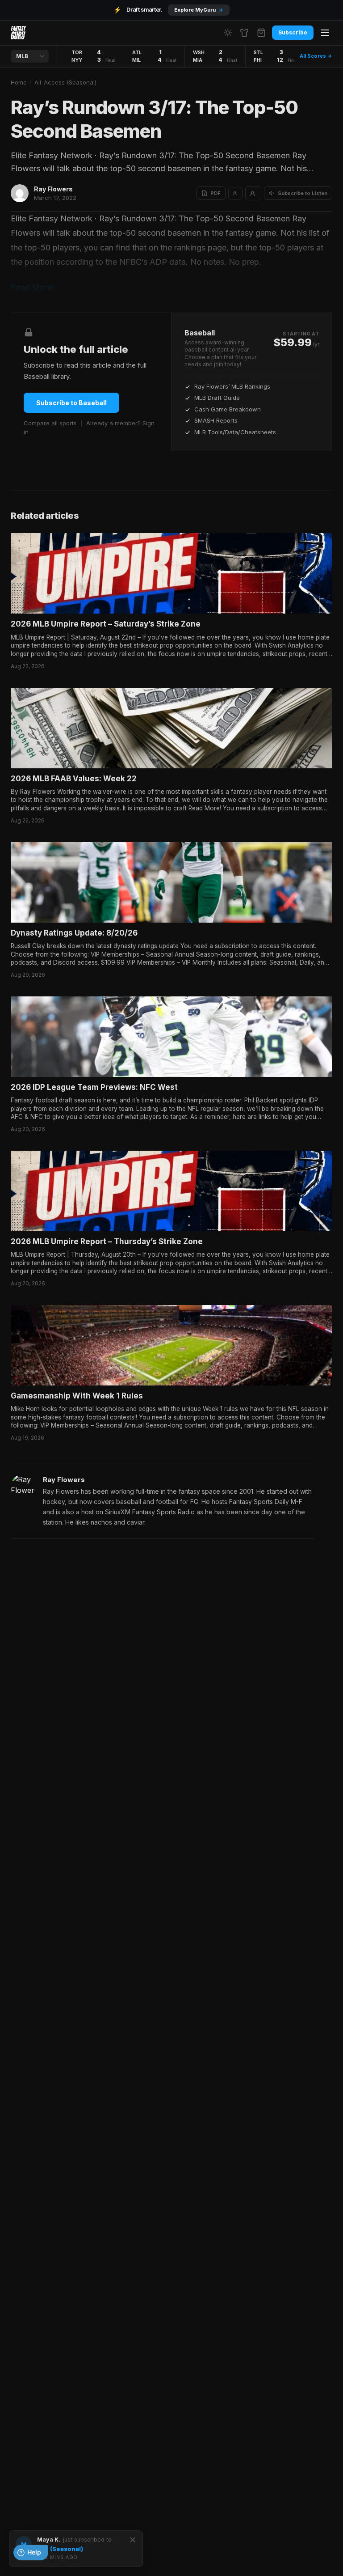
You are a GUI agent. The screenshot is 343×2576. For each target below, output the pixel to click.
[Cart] (261, 33)
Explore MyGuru (199, 10)
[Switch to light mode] (228, 33)
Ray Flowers (53, 189)
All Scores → (316, 56)
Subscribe (293, 32)
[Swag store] (244, 33)
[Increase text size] (253, 193)
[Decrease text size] (235, 193)
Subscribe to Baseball (71, 403)
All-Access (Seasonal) (65, 82)
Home (19, 82)
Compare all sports (50, 423)
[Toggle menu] (325, 33)
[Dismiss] (133, 2540)
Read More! (33, 287)
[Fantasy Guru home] (18, 33)
